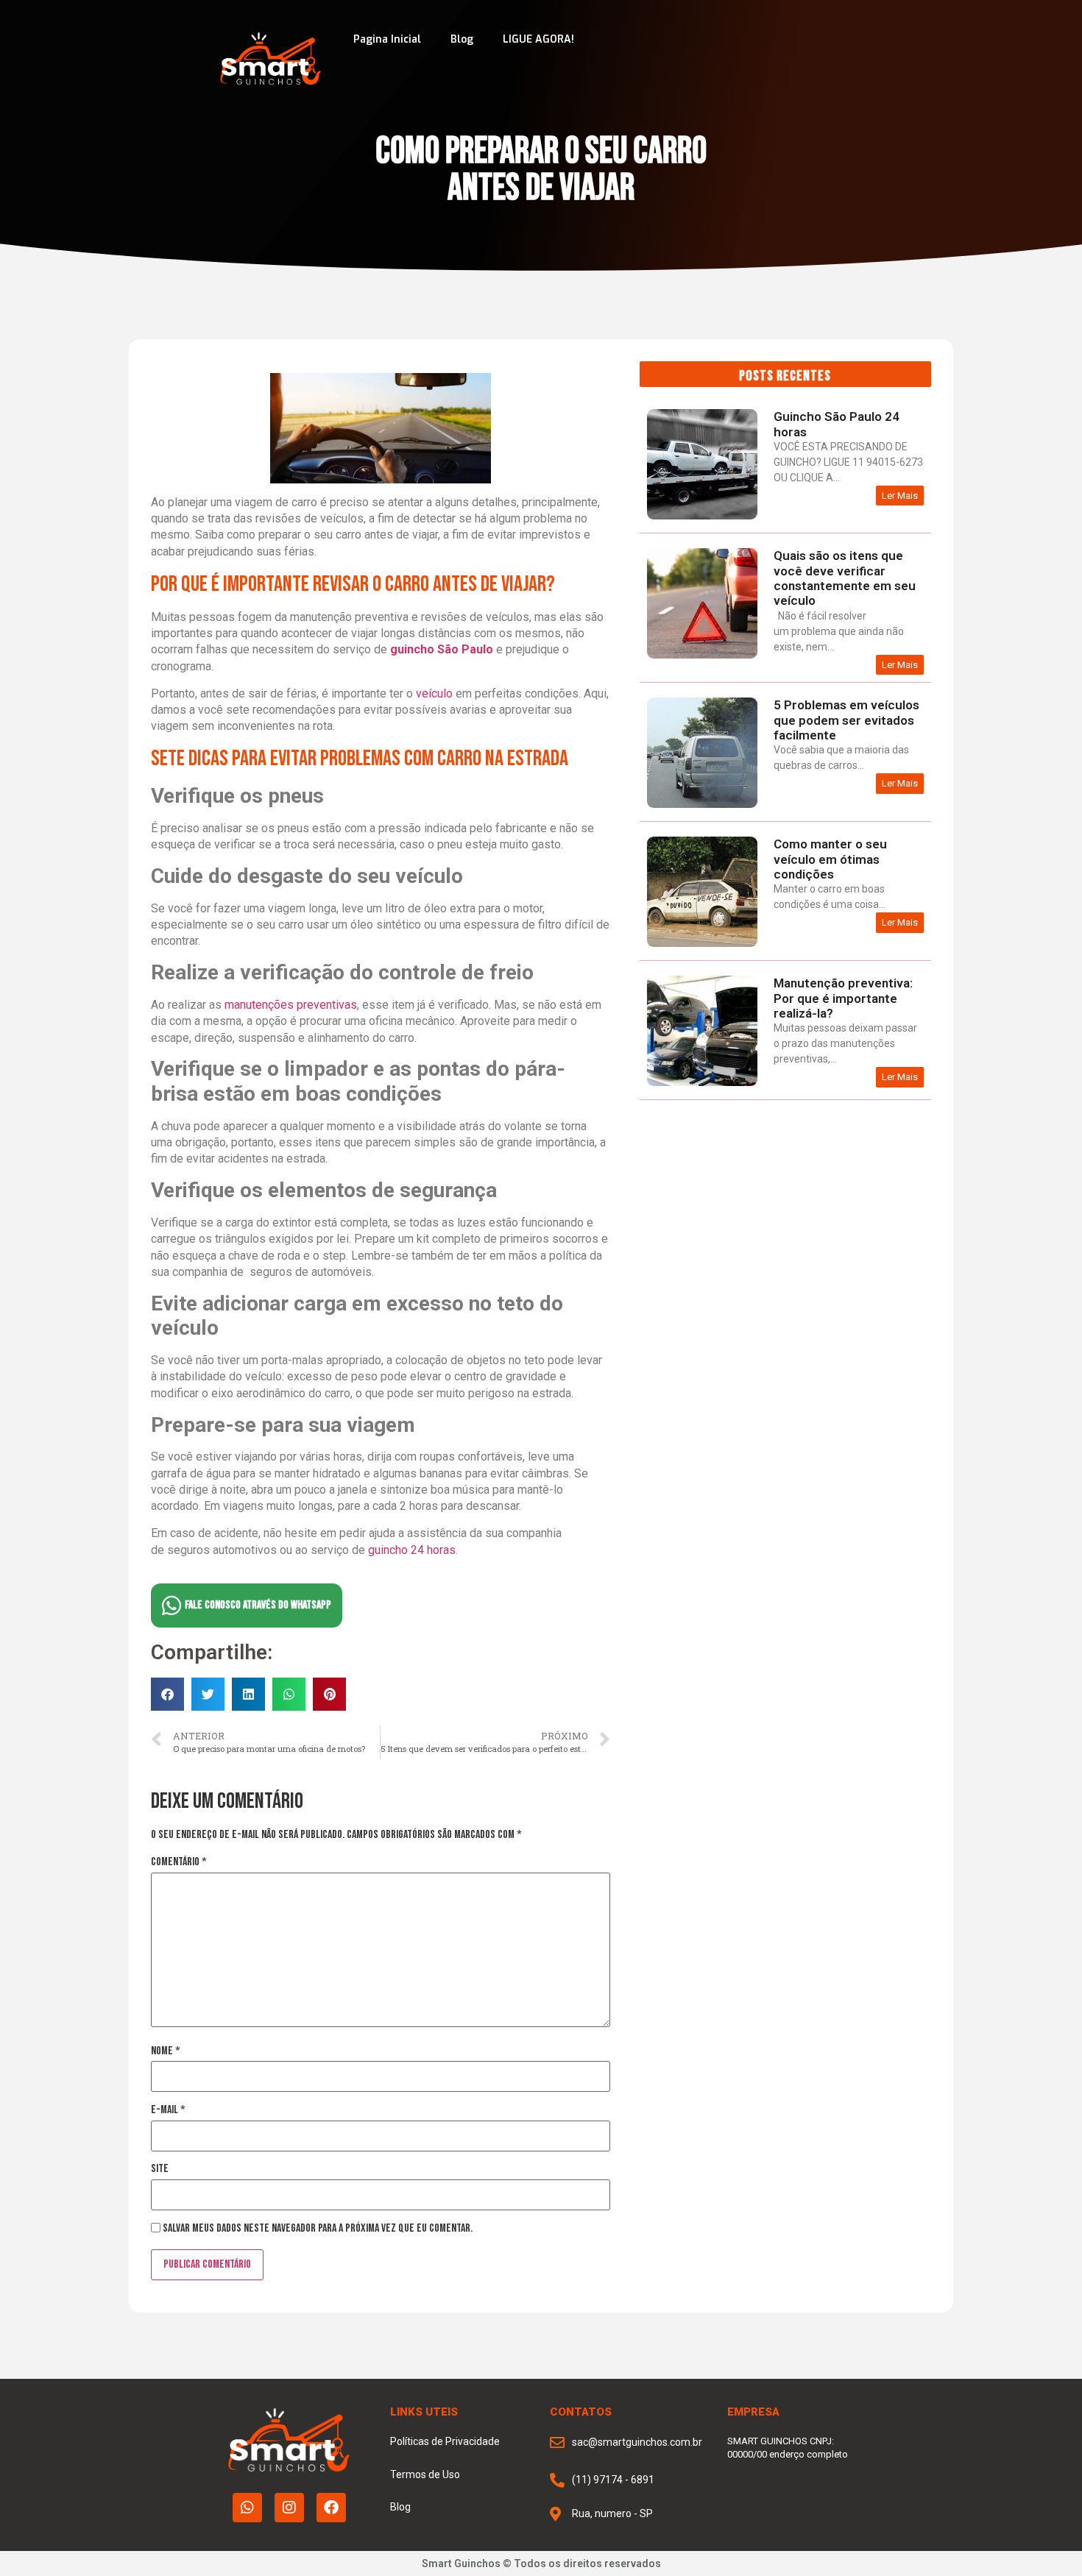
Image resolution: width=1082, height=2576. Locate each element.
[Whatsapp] (247, 2508)
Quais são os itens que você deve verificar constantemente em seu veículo (845, 578)
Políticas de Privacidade (445, 2441)
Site (160, 2169)
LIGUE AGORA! (538, 39)
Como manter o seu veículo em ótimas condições (830, 859)
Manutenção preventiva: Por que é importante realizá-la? (843, 998)
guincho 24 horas (412, 1550)
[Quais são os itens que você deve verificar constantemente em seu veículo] (702, 655)
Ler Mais (900, 496)
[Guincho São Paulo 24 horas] (702, 516)
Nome (166, 2051)
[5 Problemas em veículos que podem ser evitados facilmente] (702, 805)
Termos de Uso (425, 2474)
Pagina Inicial (387, 39)
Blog (462, 39)
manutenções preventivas (289, 1005)
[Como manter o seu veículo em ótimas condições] (702, 944)
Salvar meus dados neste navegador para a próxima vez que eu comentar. (318, 2229)
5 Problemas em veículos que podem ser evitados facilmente (846, 720)
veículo (434, 693)
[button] (167, 1694)
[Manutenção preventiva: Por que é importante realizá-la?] (702, 1083)
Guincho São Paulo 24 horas (837, 424)
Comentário (179, 1862)
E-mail (168, 2110)
